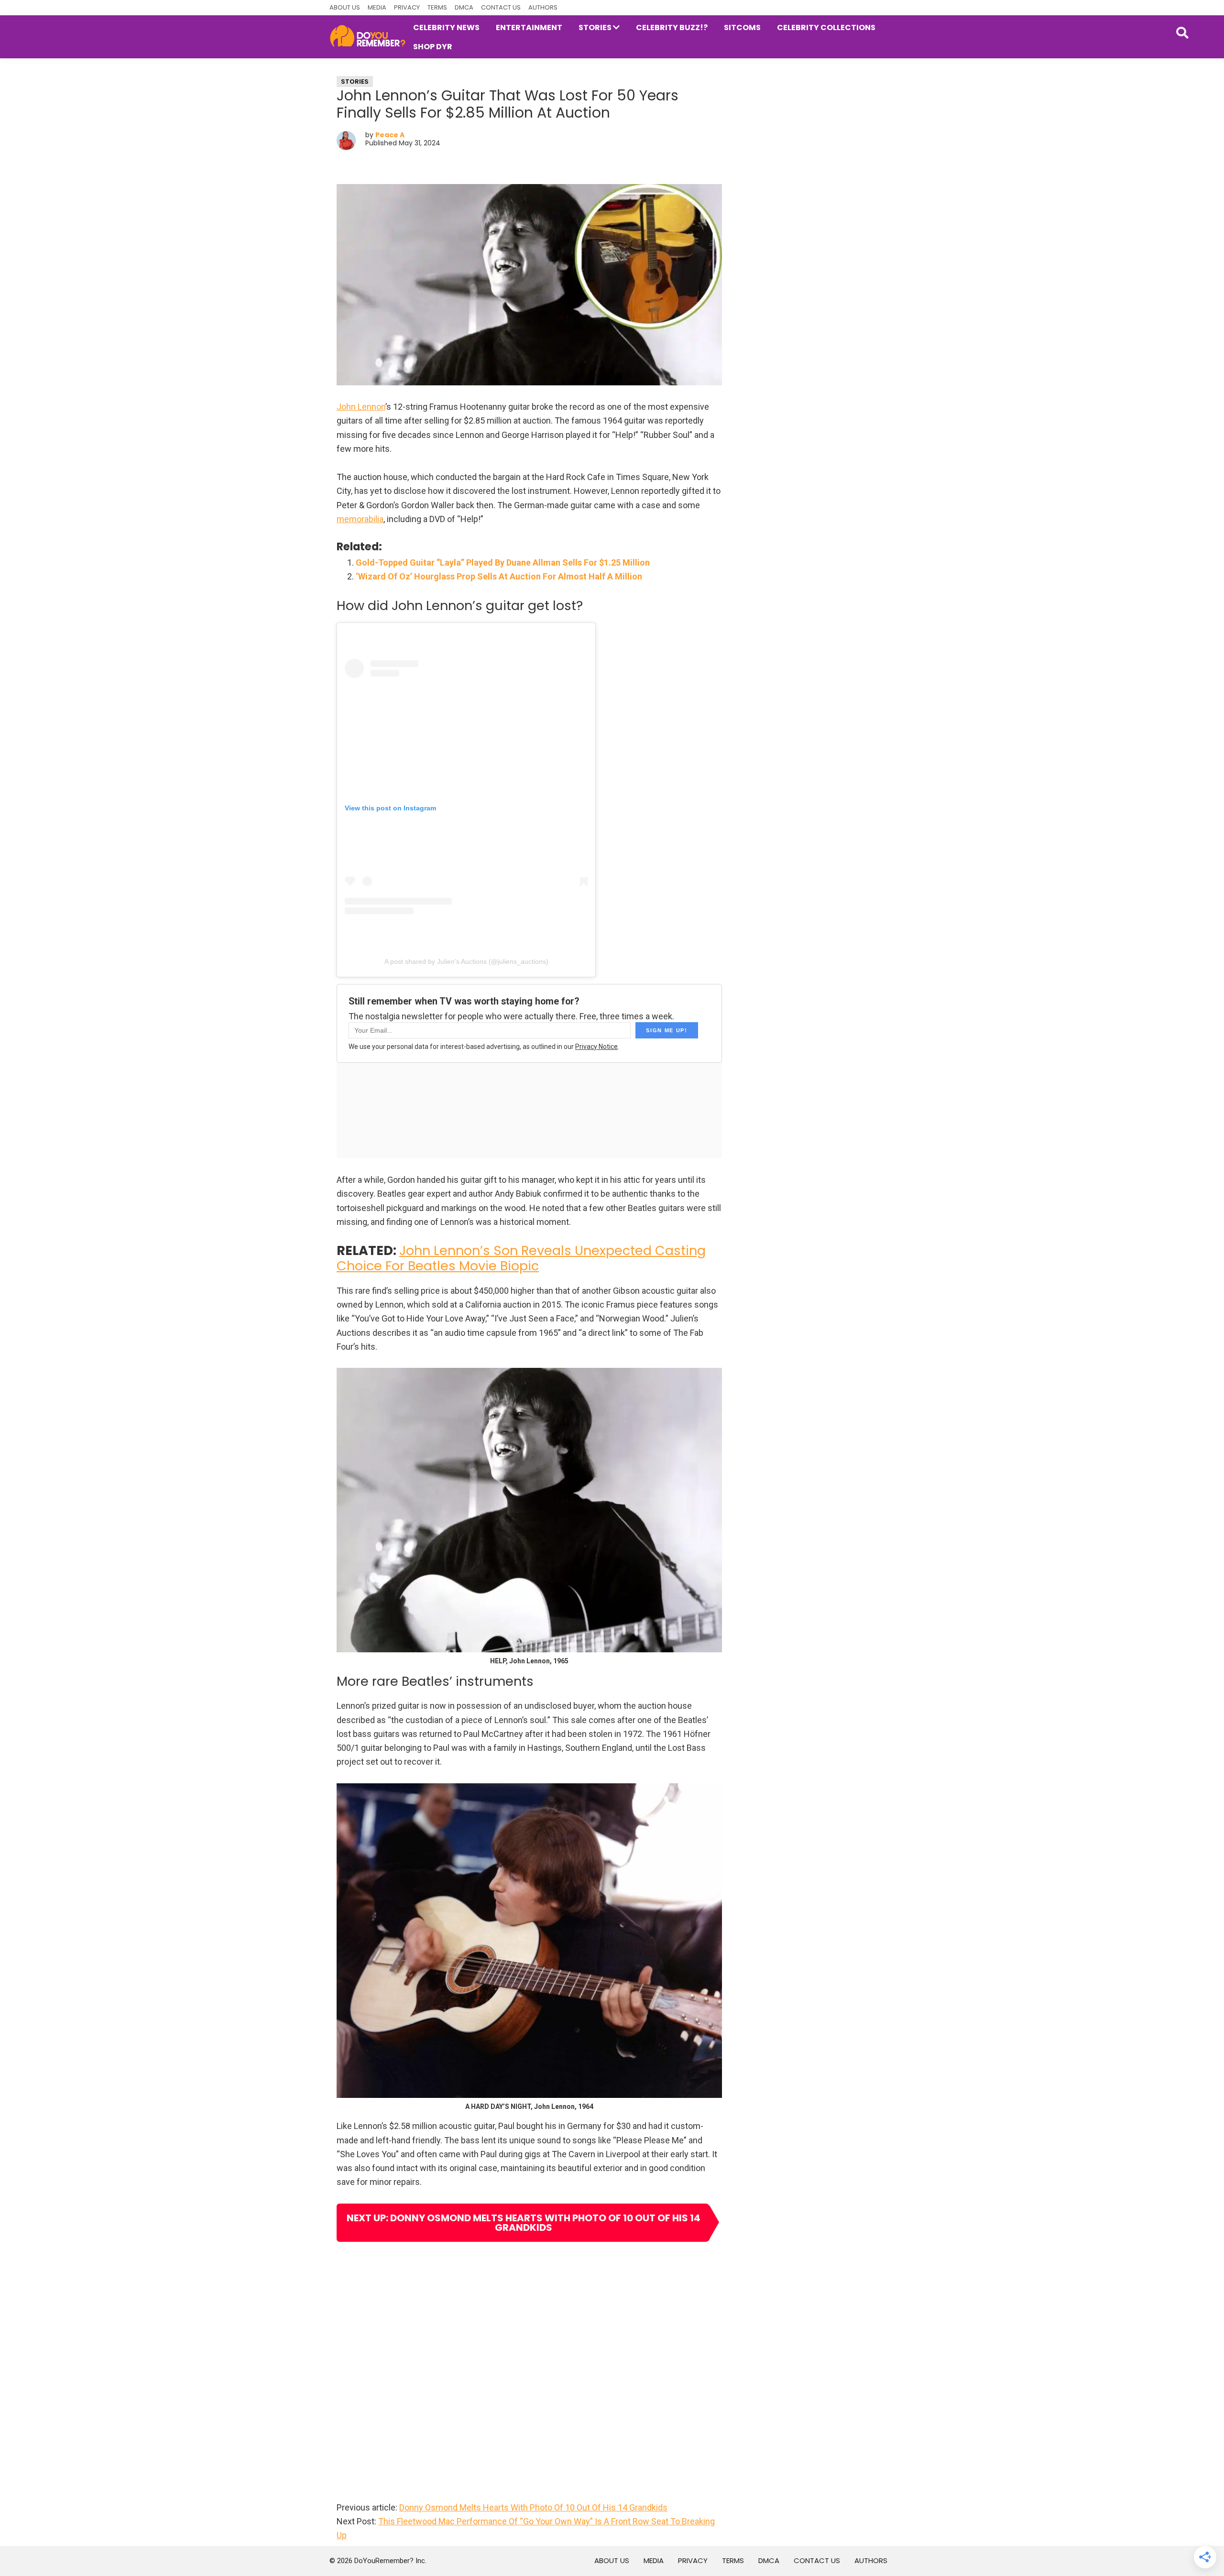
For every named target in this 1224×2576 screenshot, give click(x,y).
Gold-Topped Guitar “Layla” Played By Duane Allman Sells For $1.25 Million (503, 562)
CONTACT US (501, 7)
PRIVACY (407, 7)
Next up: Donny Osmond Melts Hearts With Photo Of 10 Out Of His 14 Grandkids (524, 2223)
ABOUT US (345, 7)
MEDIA (377, 7)
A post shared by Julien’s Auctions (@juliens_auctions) (466, 961)
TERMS (437, 7)
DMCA (464, 7)
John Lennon (361, 407)
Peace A (390, 135)
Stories (355, 82)
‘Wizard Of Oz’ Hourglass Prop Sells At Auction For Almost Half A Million (499, 576)
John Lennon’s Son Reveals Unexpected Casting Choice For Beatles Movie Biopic (521, 1258)
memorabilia (360, 519)
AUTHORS (543, 7)
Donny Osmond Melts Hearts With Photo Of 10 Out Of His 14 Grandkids (533, 2507)
